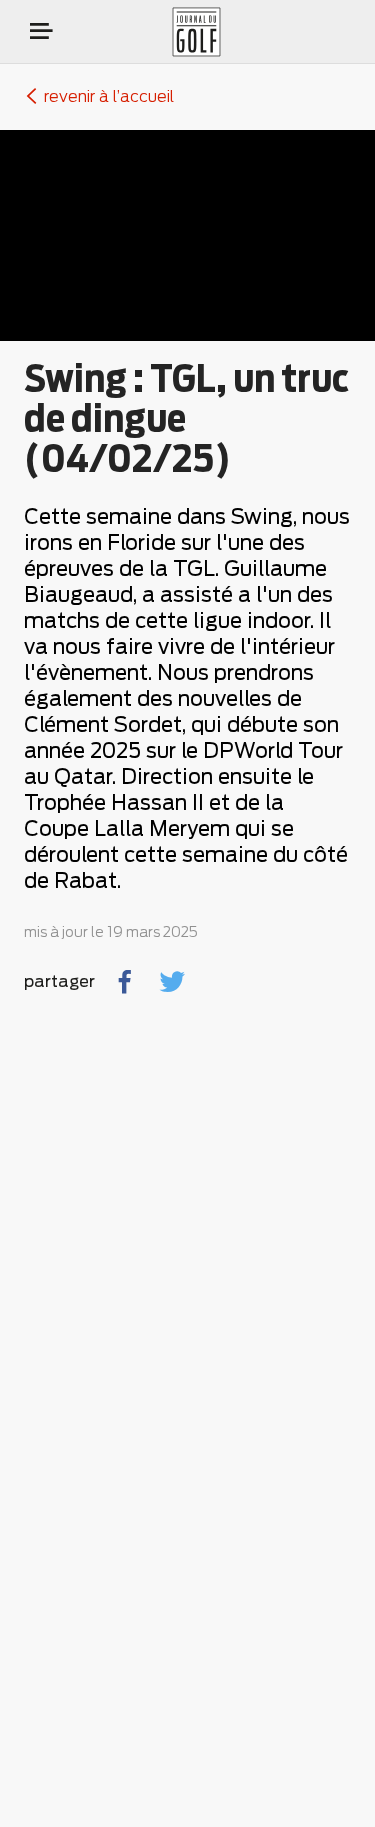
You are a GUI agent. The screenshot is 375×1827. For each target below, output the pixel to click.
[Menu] (41, 31)
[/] (216, 32)
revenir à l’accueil (109, 97)
